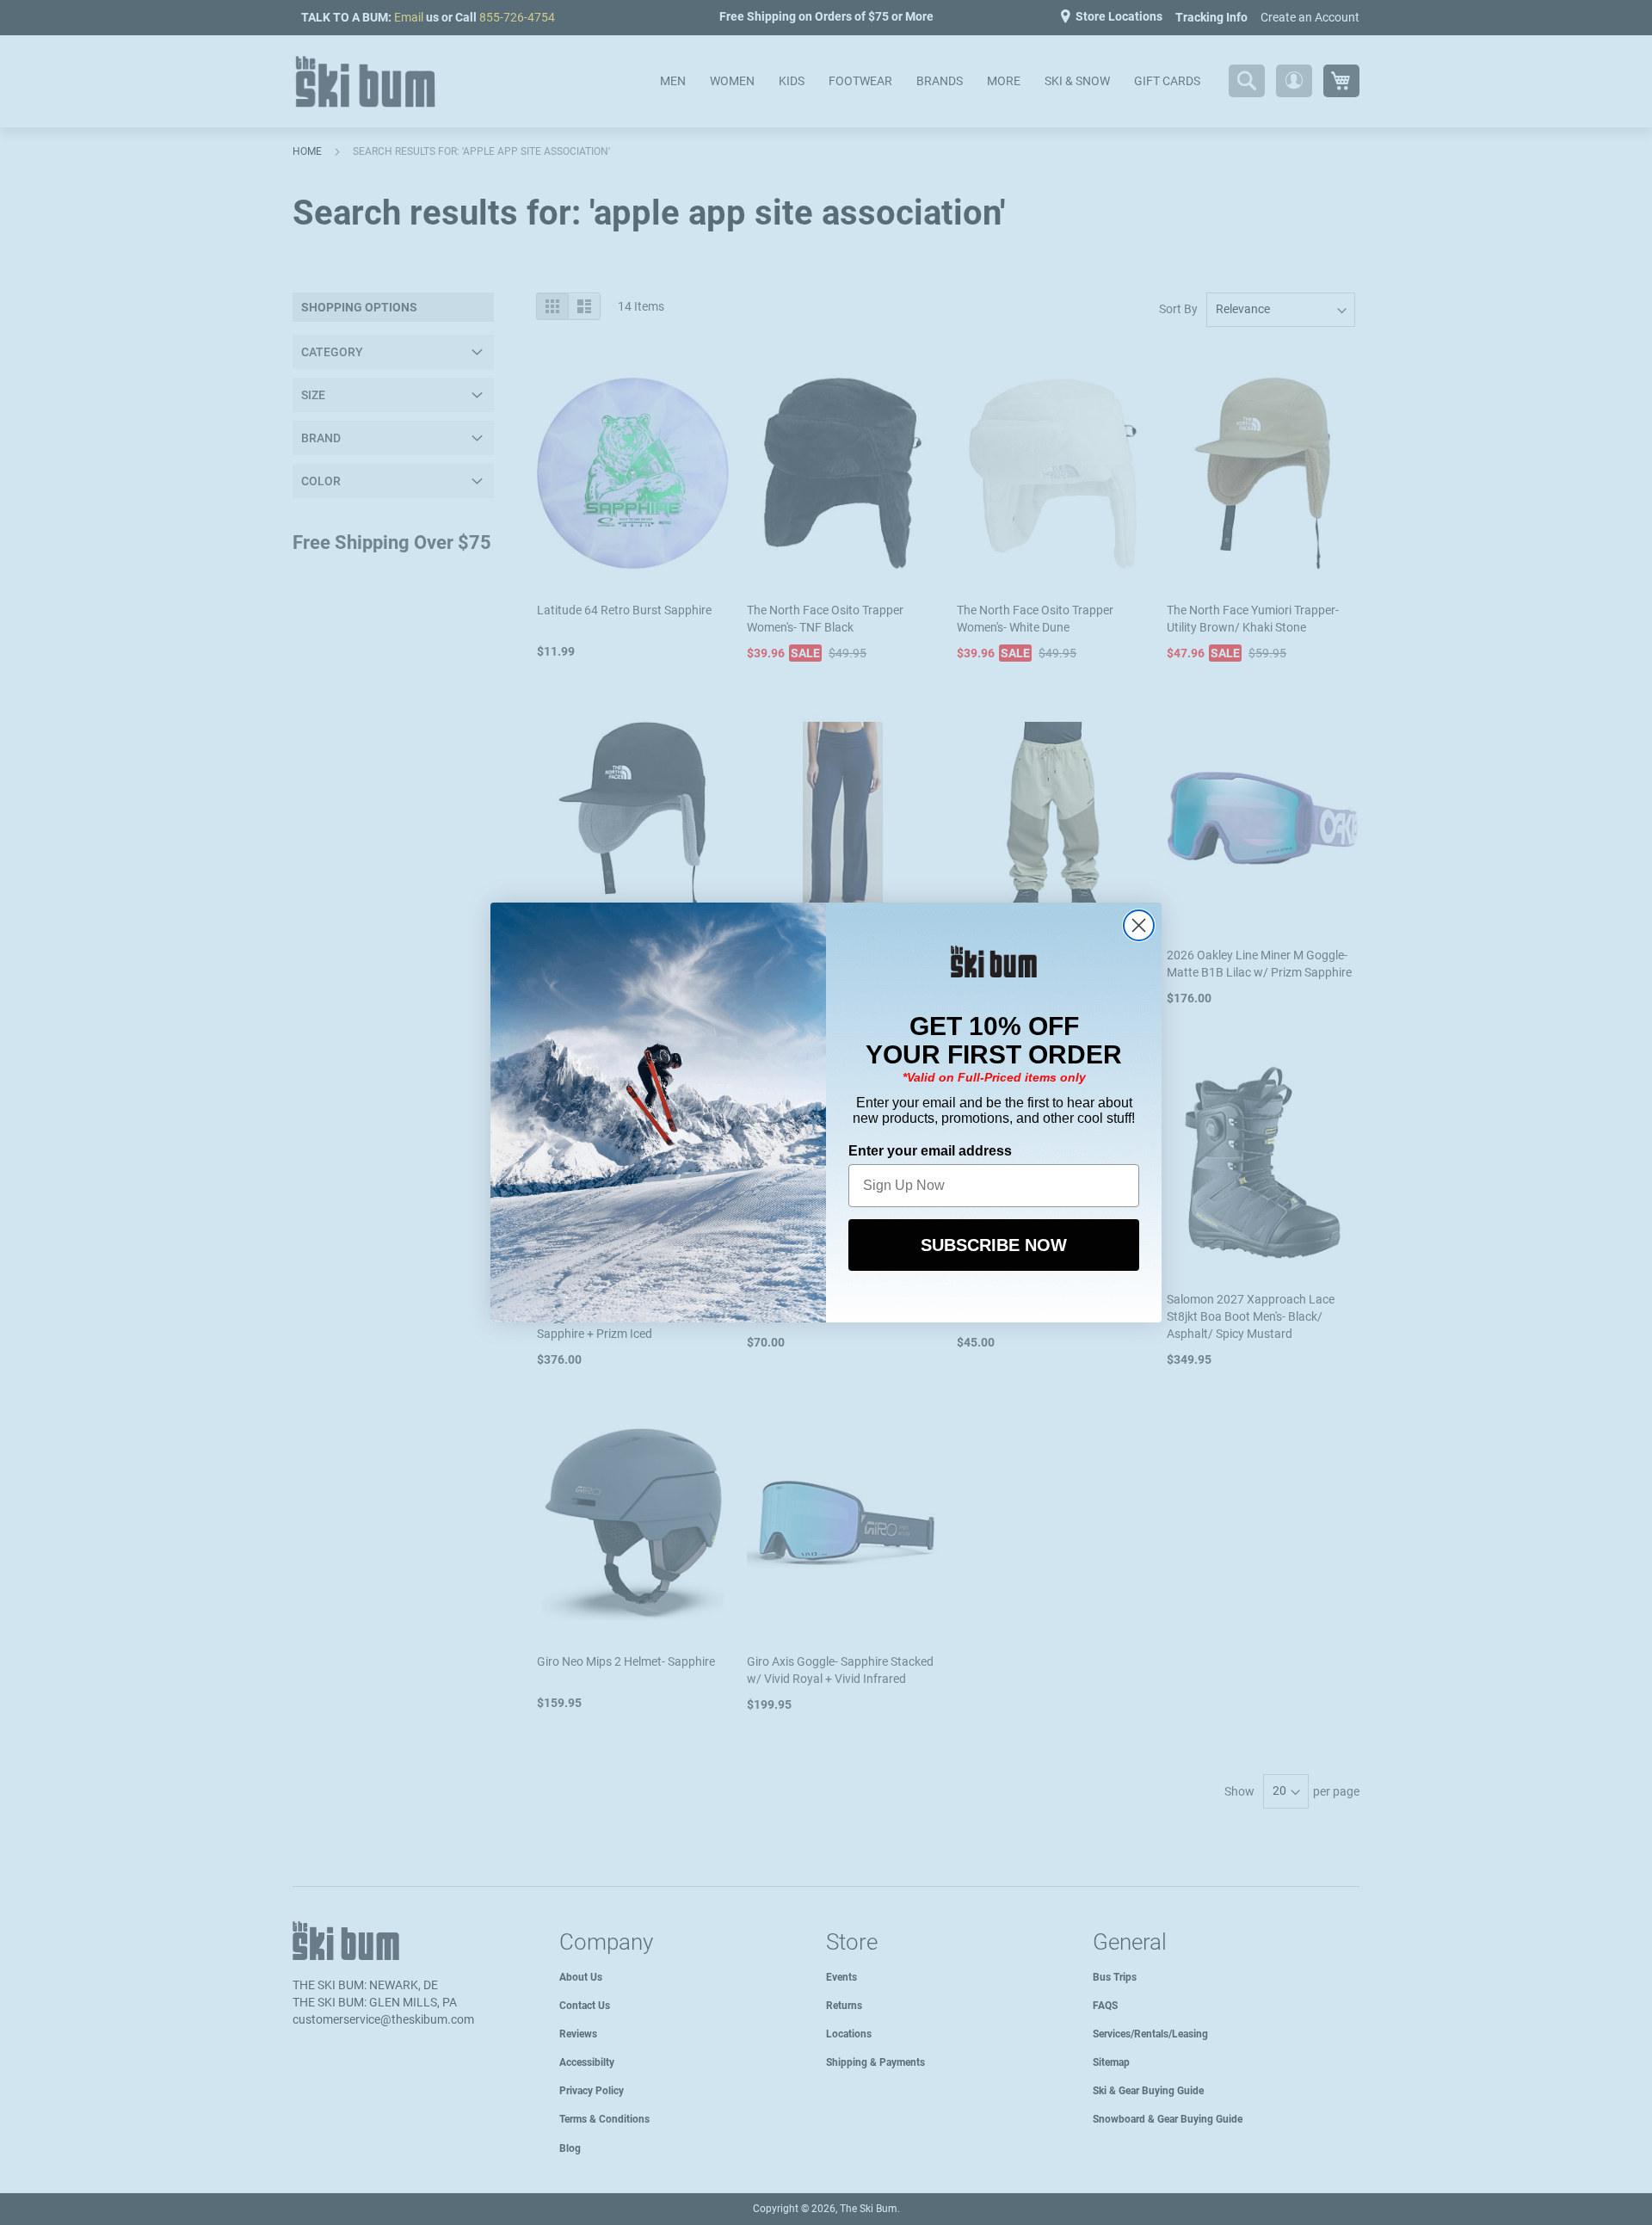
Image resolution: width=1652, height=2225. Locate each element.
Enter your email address (930, 1151)
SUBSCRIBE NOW (994, 1245)
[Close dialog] (1139, 925)
